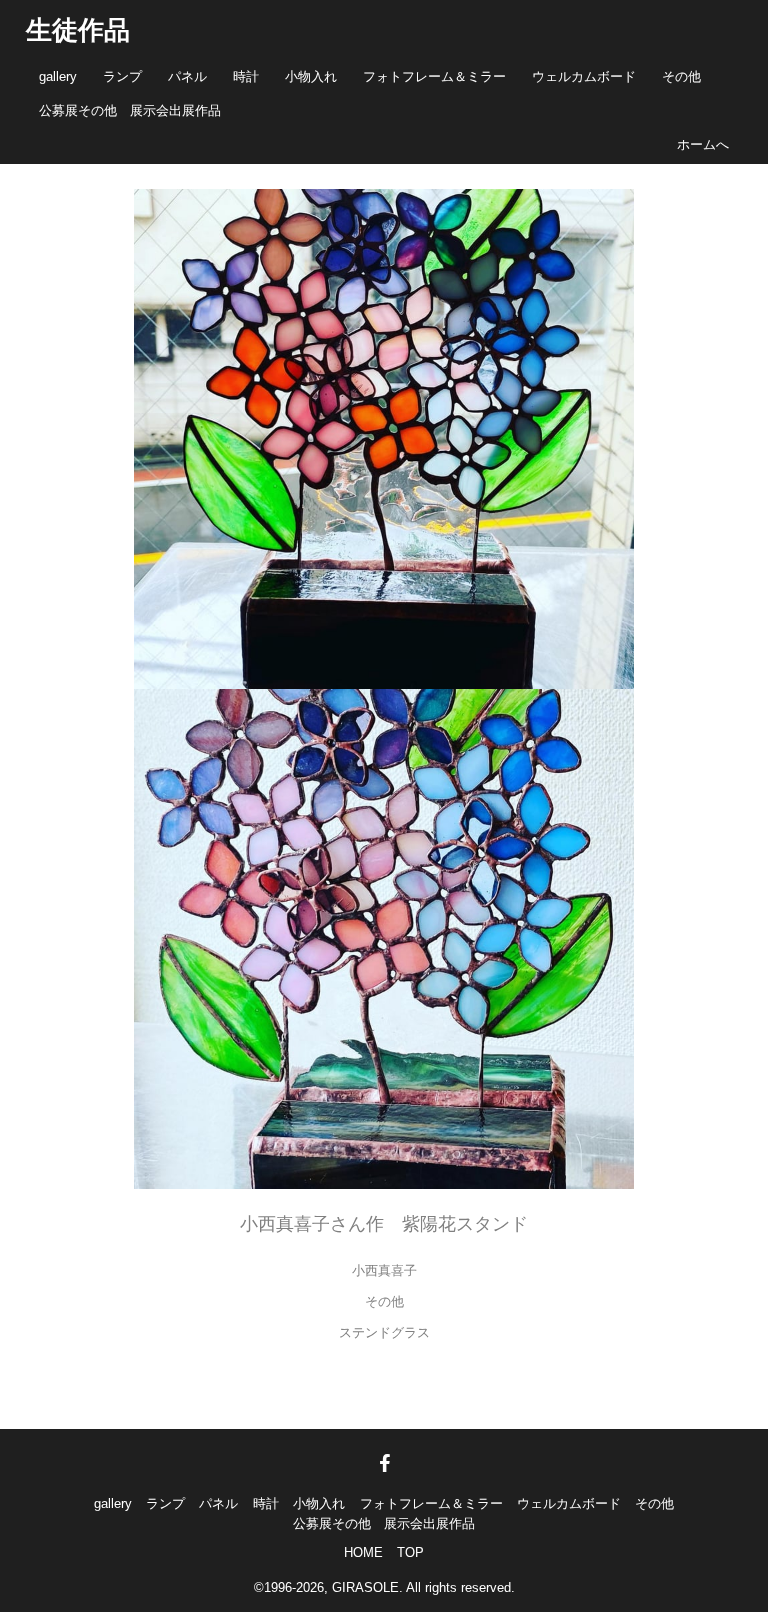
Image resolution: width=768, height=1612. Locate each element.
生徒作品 (78, 30)
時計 (246, 76)
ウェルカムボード (584, 76)
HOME (363, 1552)
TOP (410, 1552)
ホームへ (703, 144)
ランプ (122, 76)
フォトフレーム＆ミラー (434, 76)
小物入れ (311, 76)
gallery (58, 76)
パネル (187, 76)
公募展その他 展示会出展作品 (130, 110)
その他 (681, 76)
